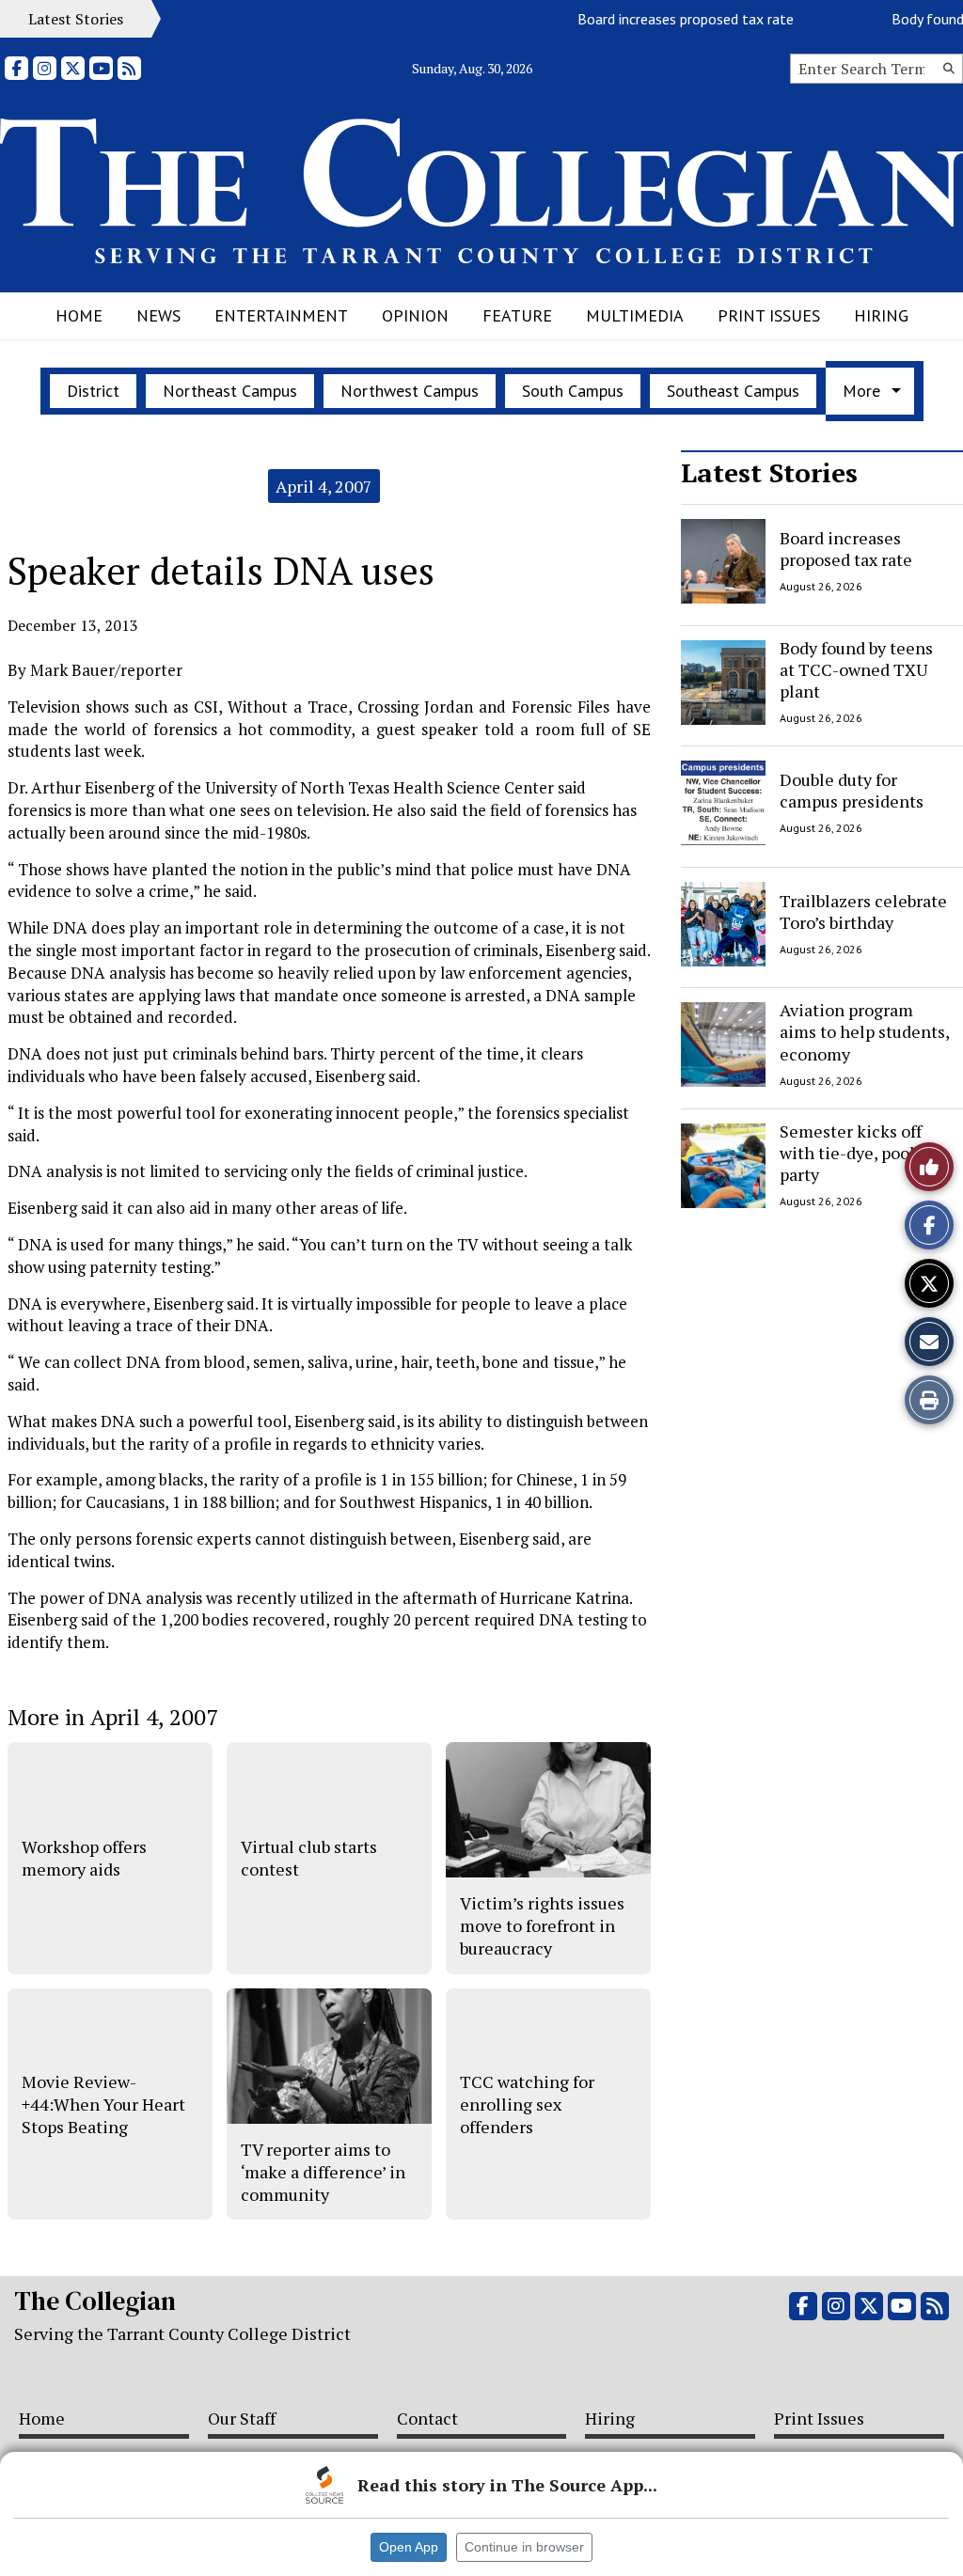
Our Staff (242, 2418)
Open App (409, 2547)
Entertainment (281, 315)
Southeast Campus (733, 391)
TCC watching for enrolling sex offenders (527, 2105)
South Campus (573, 391)
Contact (427, 2418)
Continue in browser (524, 2547)
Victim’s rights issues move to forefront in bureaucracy (542, 1926)
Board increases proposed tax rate (658, 19)
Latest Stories (769, 472)
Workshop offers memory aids (84, 1858)
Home (79, 315)
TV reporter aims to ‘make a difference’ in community (323, 2172)
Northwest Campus (410, 391)
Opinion (415, 315)
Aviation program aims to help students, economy (864, 1032)
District (93, 391)
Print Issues (769, 315)
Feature (517, 315)
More (861, 391)
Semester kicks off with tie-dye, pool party (851, 1153)
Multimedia (635, 315)
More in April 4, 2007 (113, 1717)
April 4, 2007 (324, 486)
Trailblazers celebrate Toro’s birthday (863, 911)
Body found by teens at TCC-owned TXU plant (856, 670)
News (158, 315)
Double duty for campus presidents (852, 790)
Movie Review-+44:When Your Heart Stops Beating (103, 2105)
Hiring (881, 315)
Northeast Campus (230, 391)
